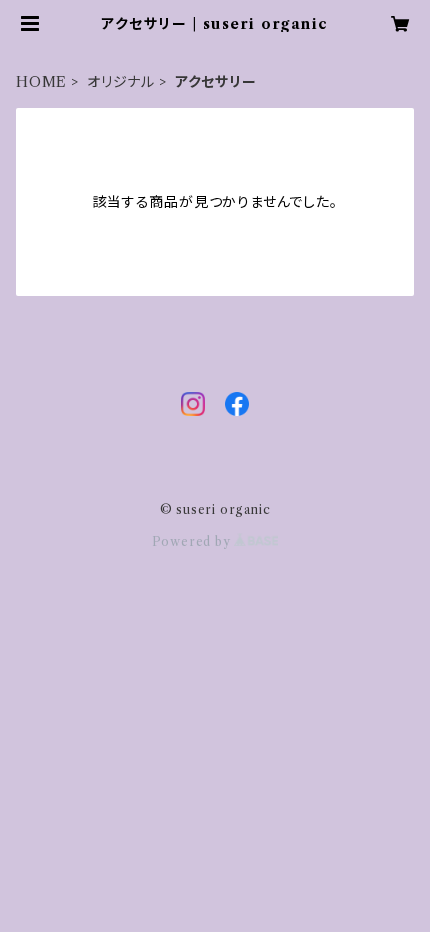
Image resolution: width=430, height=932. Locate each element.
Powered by (193, 541)
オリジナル (121, 82)
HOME (41, 82)
